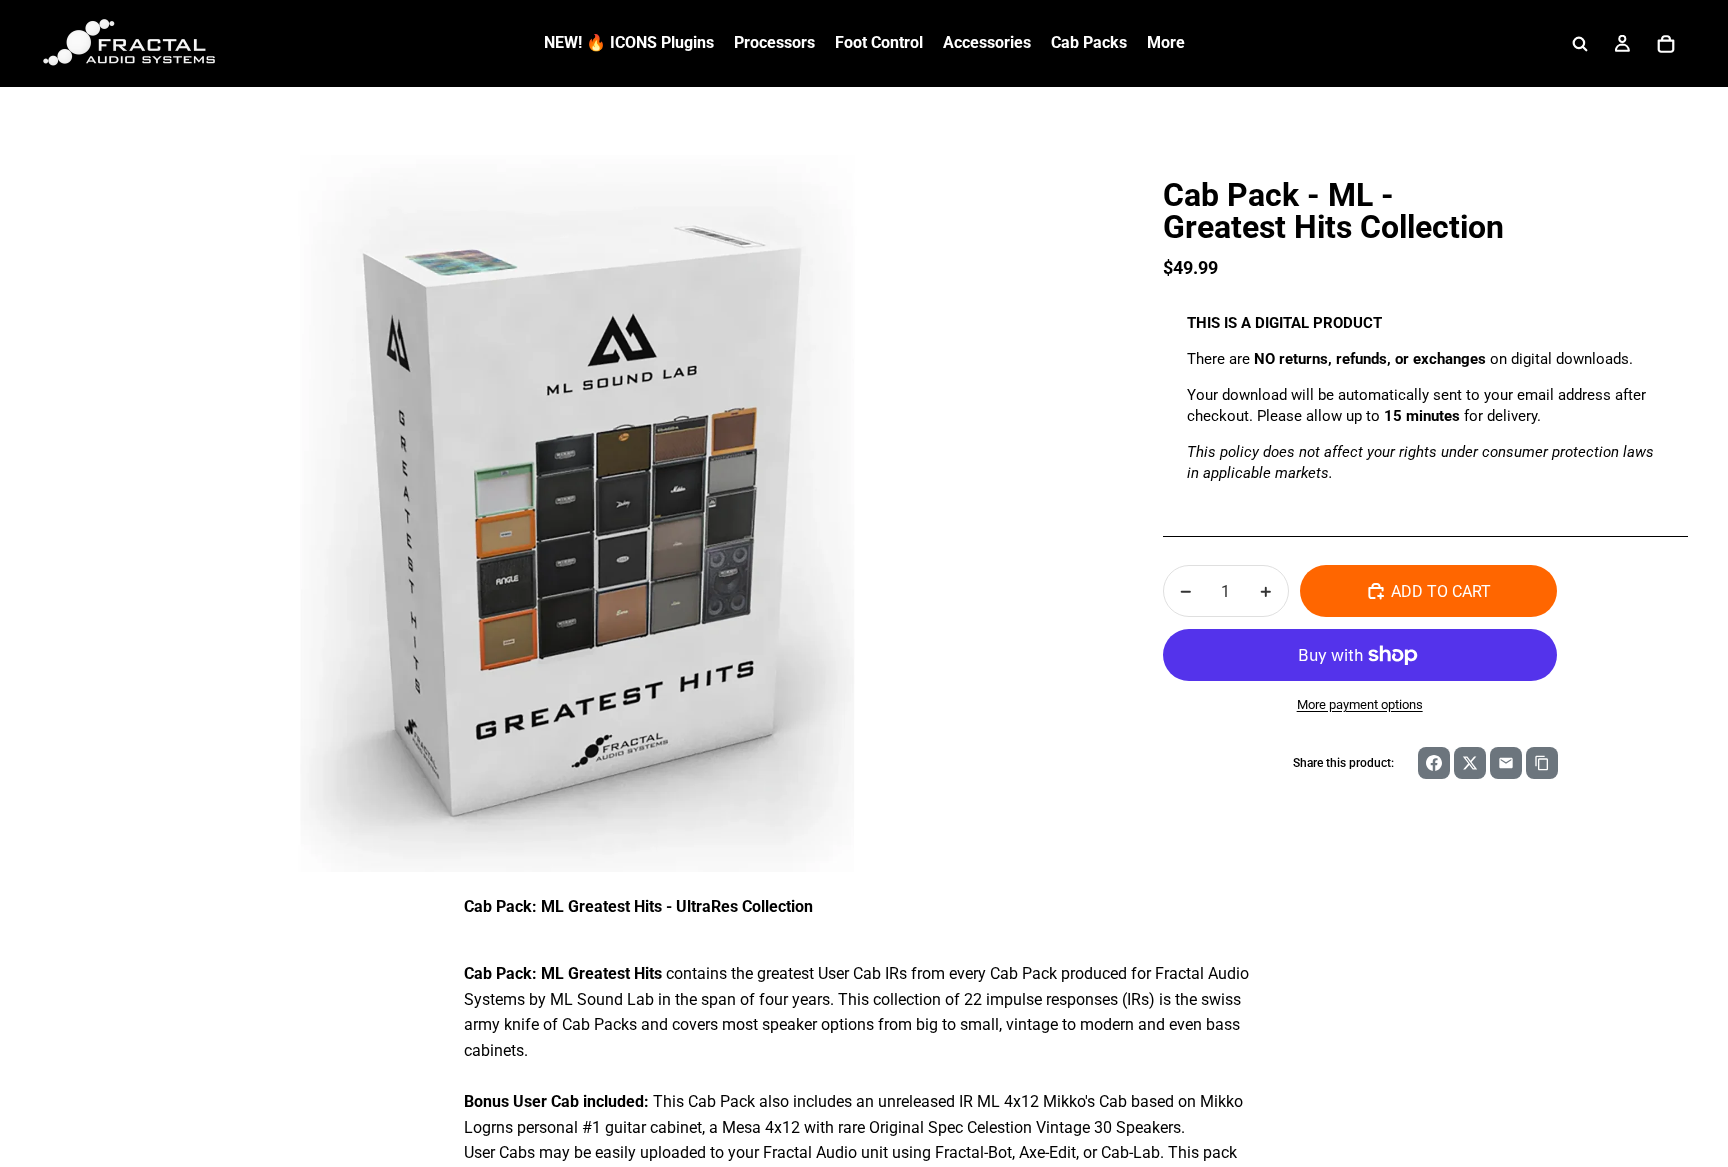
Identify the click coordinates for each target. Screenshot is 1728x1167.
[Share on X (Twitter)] (1470, 763)
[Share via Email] (1506, 763)
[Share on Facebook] (1434, 763)
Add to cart (1441, 591)
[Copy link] (1542, 763)
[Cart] (1666, 44)
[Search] (1580, 44)
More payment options (1360, 704)
